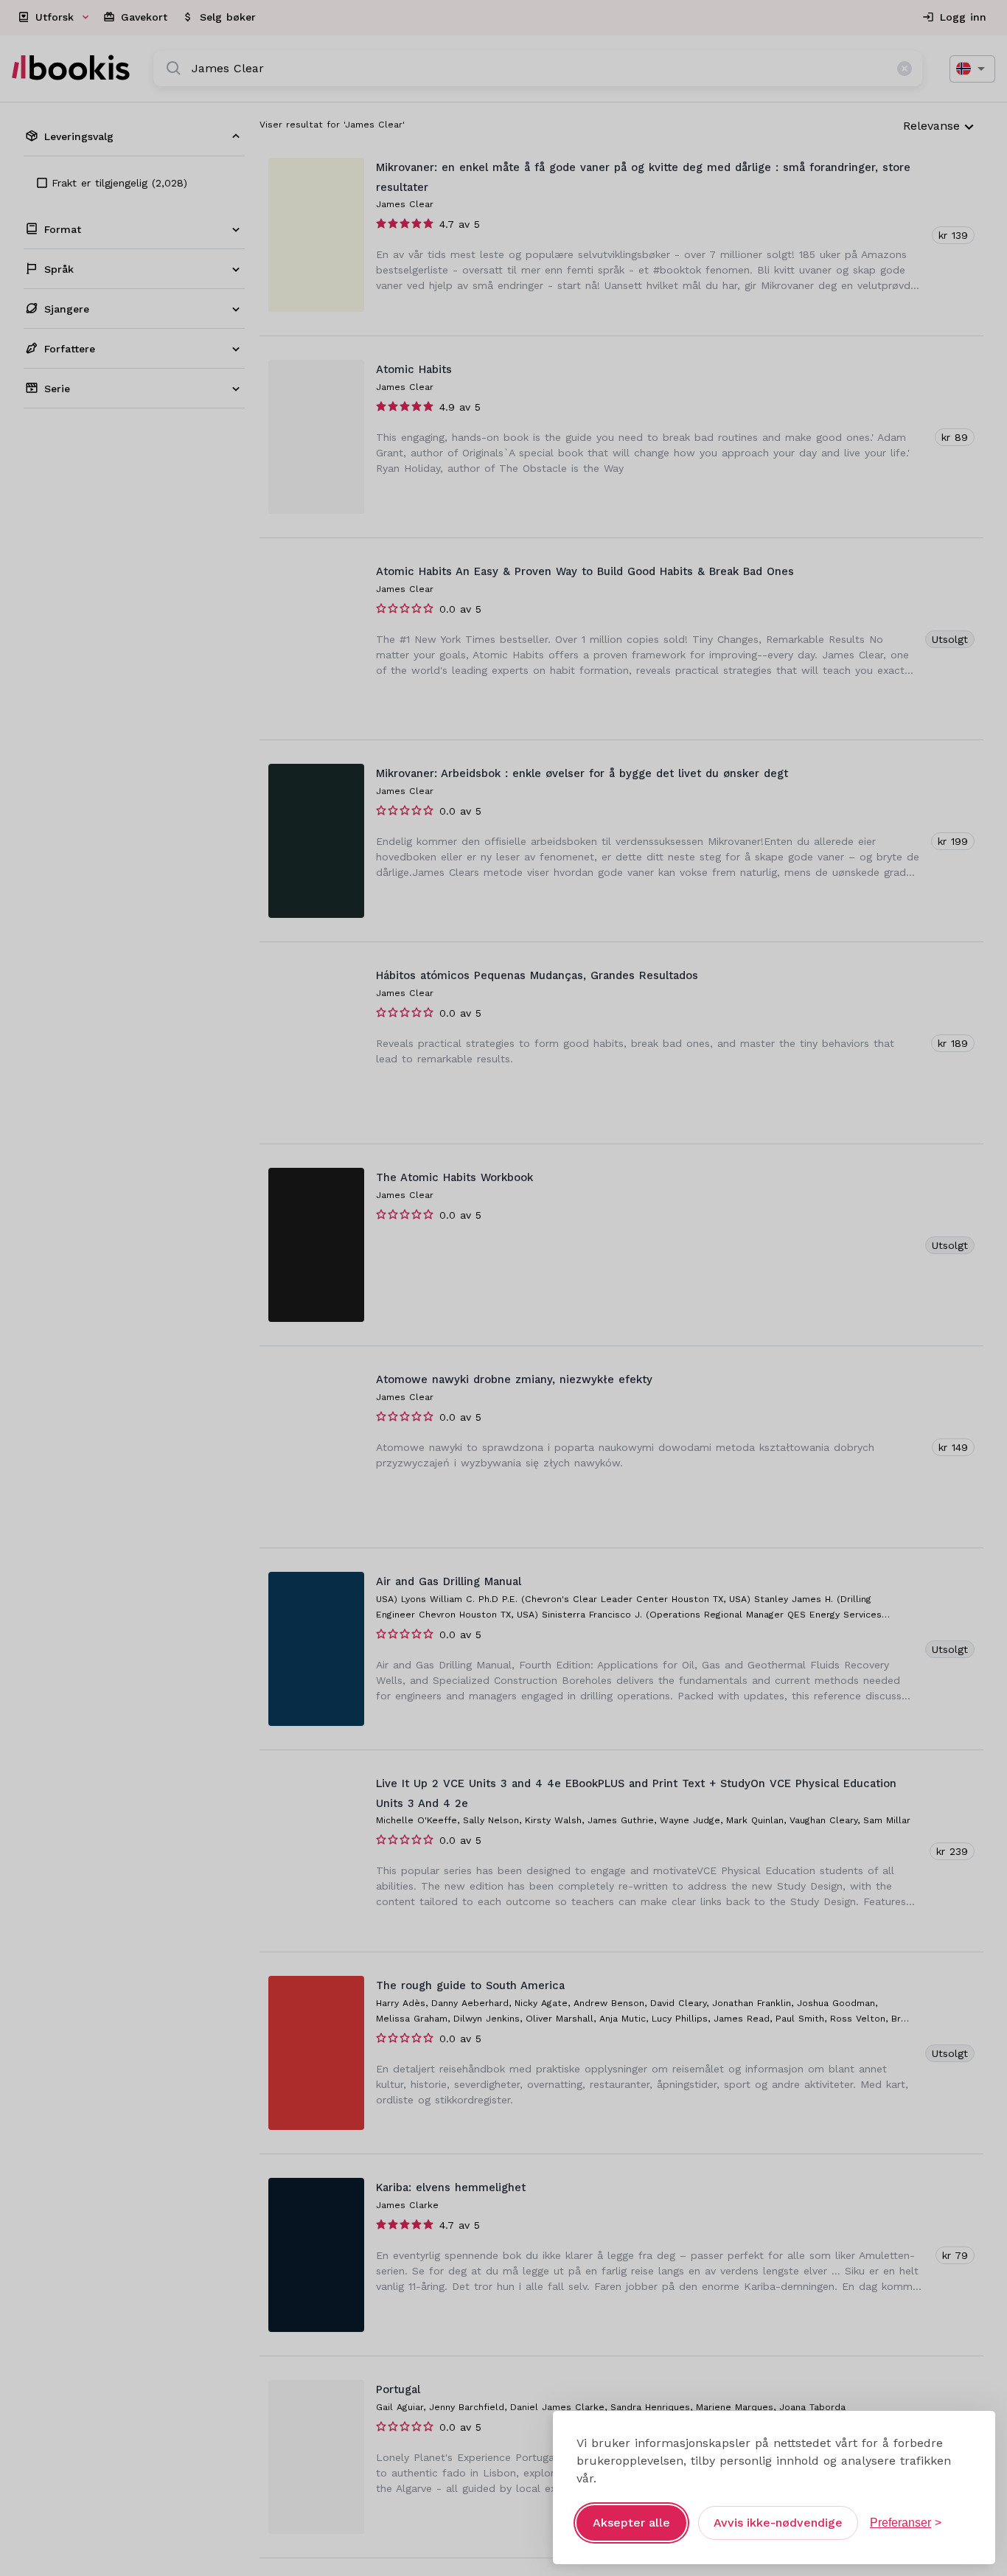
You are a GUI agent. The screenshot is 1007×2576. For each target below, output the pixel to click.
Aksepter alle (631, 2523)
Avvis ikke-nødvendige (778, 2523)
